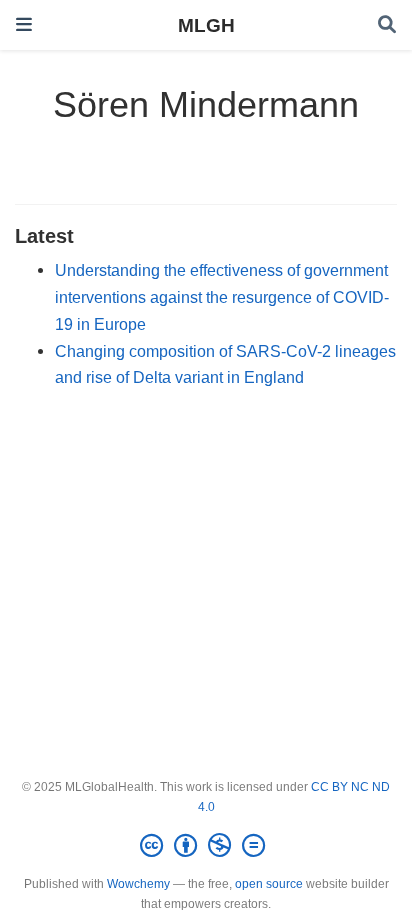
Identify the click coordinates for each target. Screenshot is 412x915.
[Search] (387, 25)
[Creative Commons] (206, 846)
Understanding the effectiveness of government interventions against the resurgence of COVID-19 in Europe (222, 296)
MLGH (206, 25)
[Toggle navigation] (24, 24)
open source (269, 884)
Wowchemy (138, 884)
